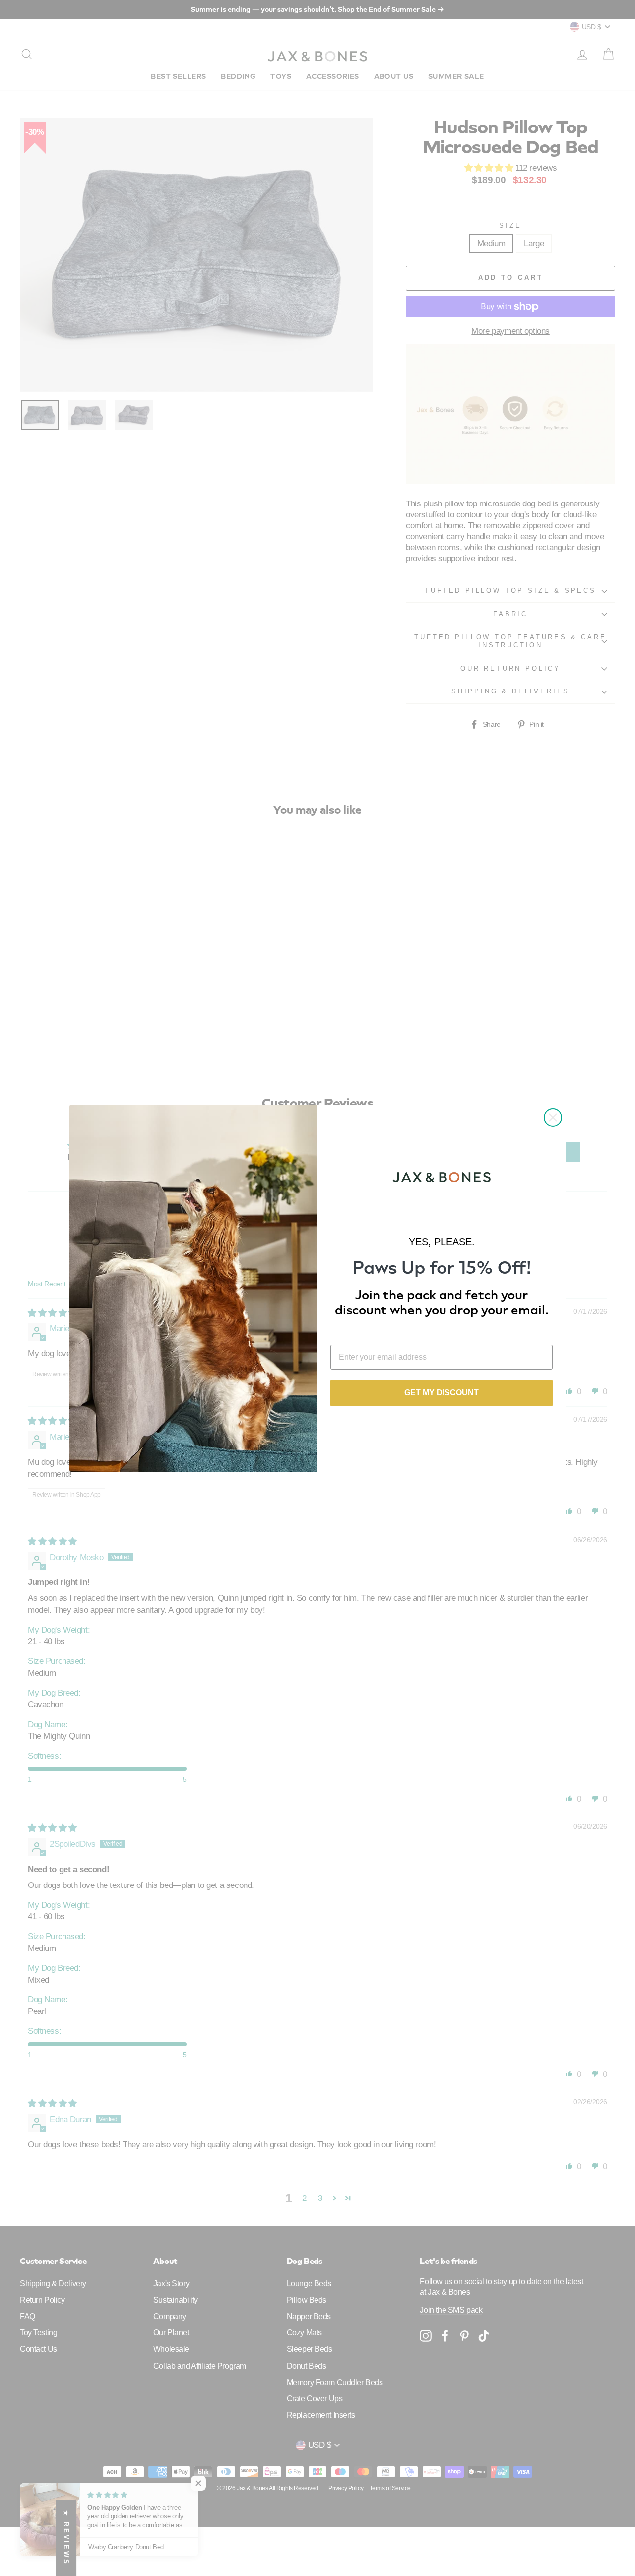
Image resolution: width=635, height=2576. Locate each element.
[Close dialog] (553, 1117)
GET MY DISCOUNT (442, 1393)
